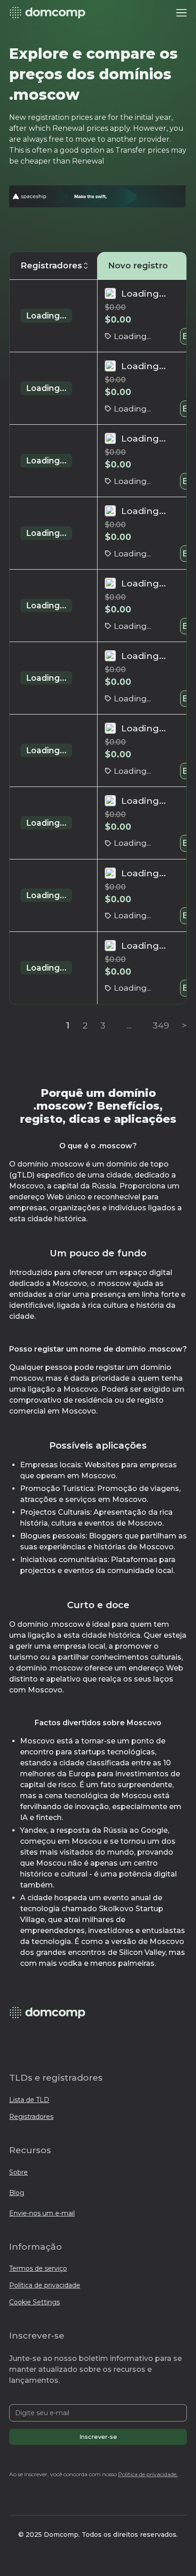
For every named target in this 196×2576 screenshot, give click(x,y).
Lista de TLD (29, 2100)
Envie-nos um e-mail (42, 2213)
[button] (181, 13)
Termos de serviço (38, 2268)
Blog (17, 2193)
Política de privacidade (45, 2285)
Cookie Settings (34, 2302)
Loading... (46, 316)
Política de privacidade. (148, 2474)
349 (161, 1025)
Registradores (31, 2117)
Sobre (18, 2172)
